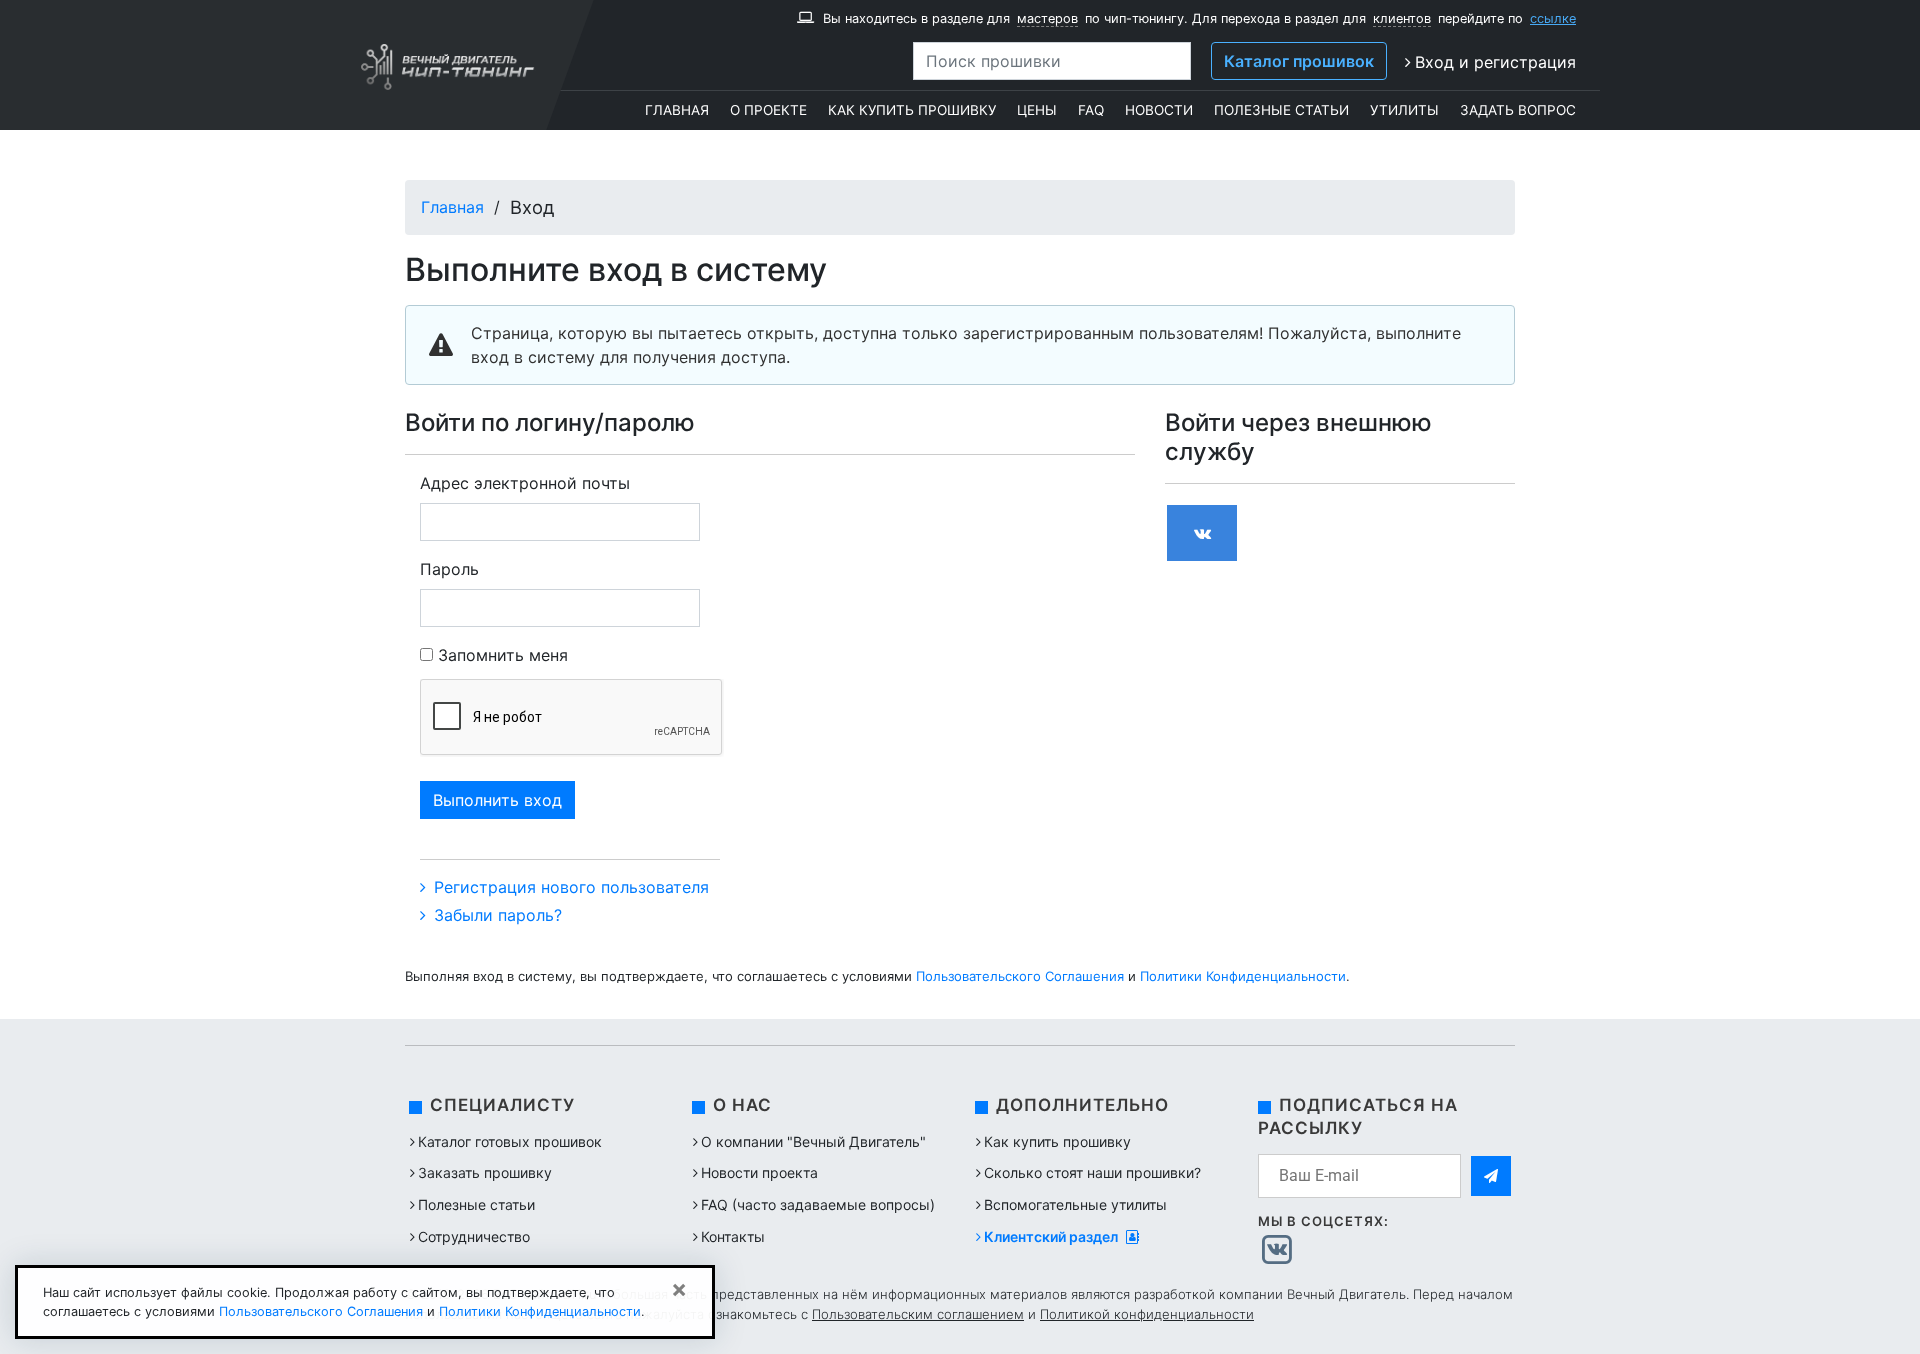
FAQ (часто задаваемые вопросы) (818, 1204)
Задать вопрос (1518, 110)
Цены (1037, 110)
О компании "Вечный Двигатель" (813, 1141)
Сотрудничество (474, 1236)
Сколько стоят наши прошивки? (1092, 1172)
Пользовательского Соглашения (1020, 976)
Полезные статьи (1281, 110)
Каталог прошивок (1299, 61)
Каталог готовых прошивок (510, 1141)
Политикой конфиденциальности (1147, 1314)
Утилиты (1404, 110)
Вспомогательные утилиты (1075, 1204)
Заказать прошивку (485, 1172)
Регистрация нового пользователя (569, 887)
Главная (677, 110)
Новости (1159, 110)
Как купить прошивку (912, 110)
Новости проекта (759, 1172)
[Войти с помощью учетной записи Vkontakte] (1202, 533)
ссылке (1553, 18)
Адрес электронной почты (525, 483)
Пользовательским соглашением (918, 1314)
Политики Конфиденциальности (1243, 976)
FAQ (1091, 110)
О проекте (768, 110)
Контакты (733, 1236)
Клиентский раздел (1052, 1236)
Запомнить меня (503, 655)
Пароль (449, 569)
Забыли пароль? (495, 915)
